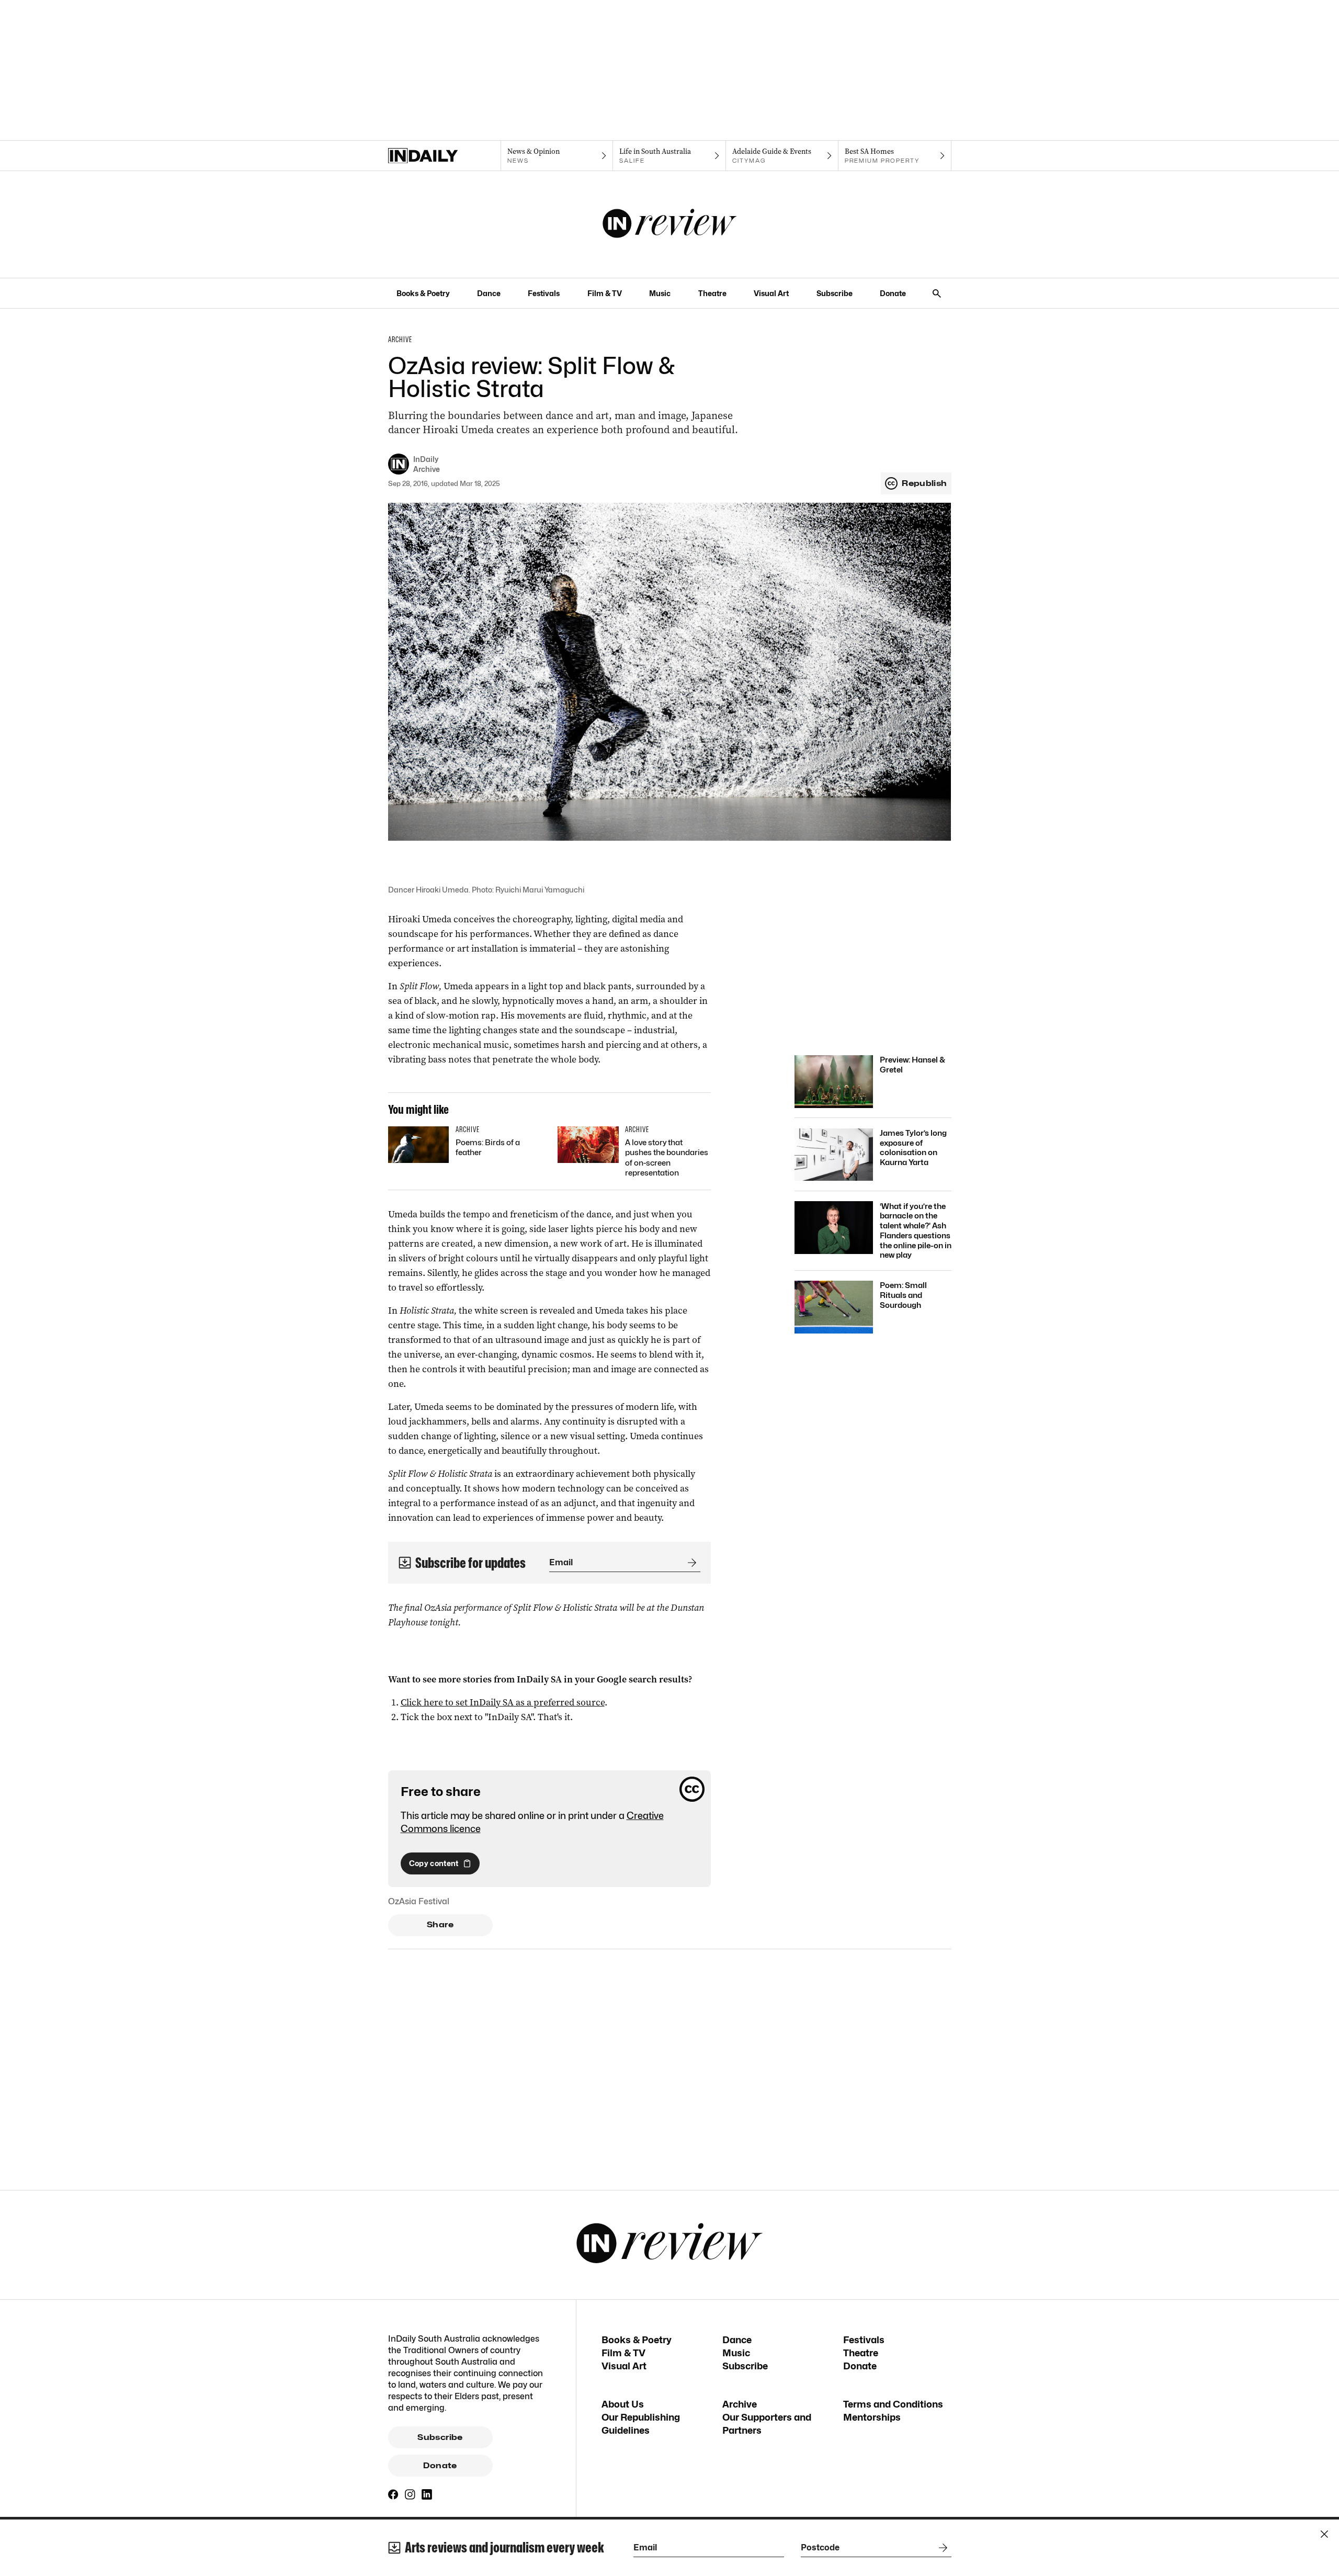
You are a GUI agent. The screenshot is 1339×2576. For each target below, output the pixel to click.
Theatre (712, 293)
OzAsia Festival (419, 1901)
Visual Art (771, 293)
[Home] (444, 156)
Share (440, 1925)
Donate (893, 293)
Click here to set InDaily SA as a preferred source (503, 1702)
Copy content (434, 1863)
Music (660, 293)
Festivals (544, 293)
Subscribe (835, 293)
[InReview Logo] (670, 224)
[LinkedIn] (427, 2494)
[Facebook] (393, 2494)
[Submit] (690, 1563)
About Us (623, 2404)
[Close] (1324, 2534)
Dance (489, 293)
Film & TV (605, 293)
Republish (924, 483)
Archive (740, 2404)
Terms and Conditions (893, 2404)
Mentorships (872, 2417)
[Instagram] (410, 2494)
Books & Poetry (423, 293)
